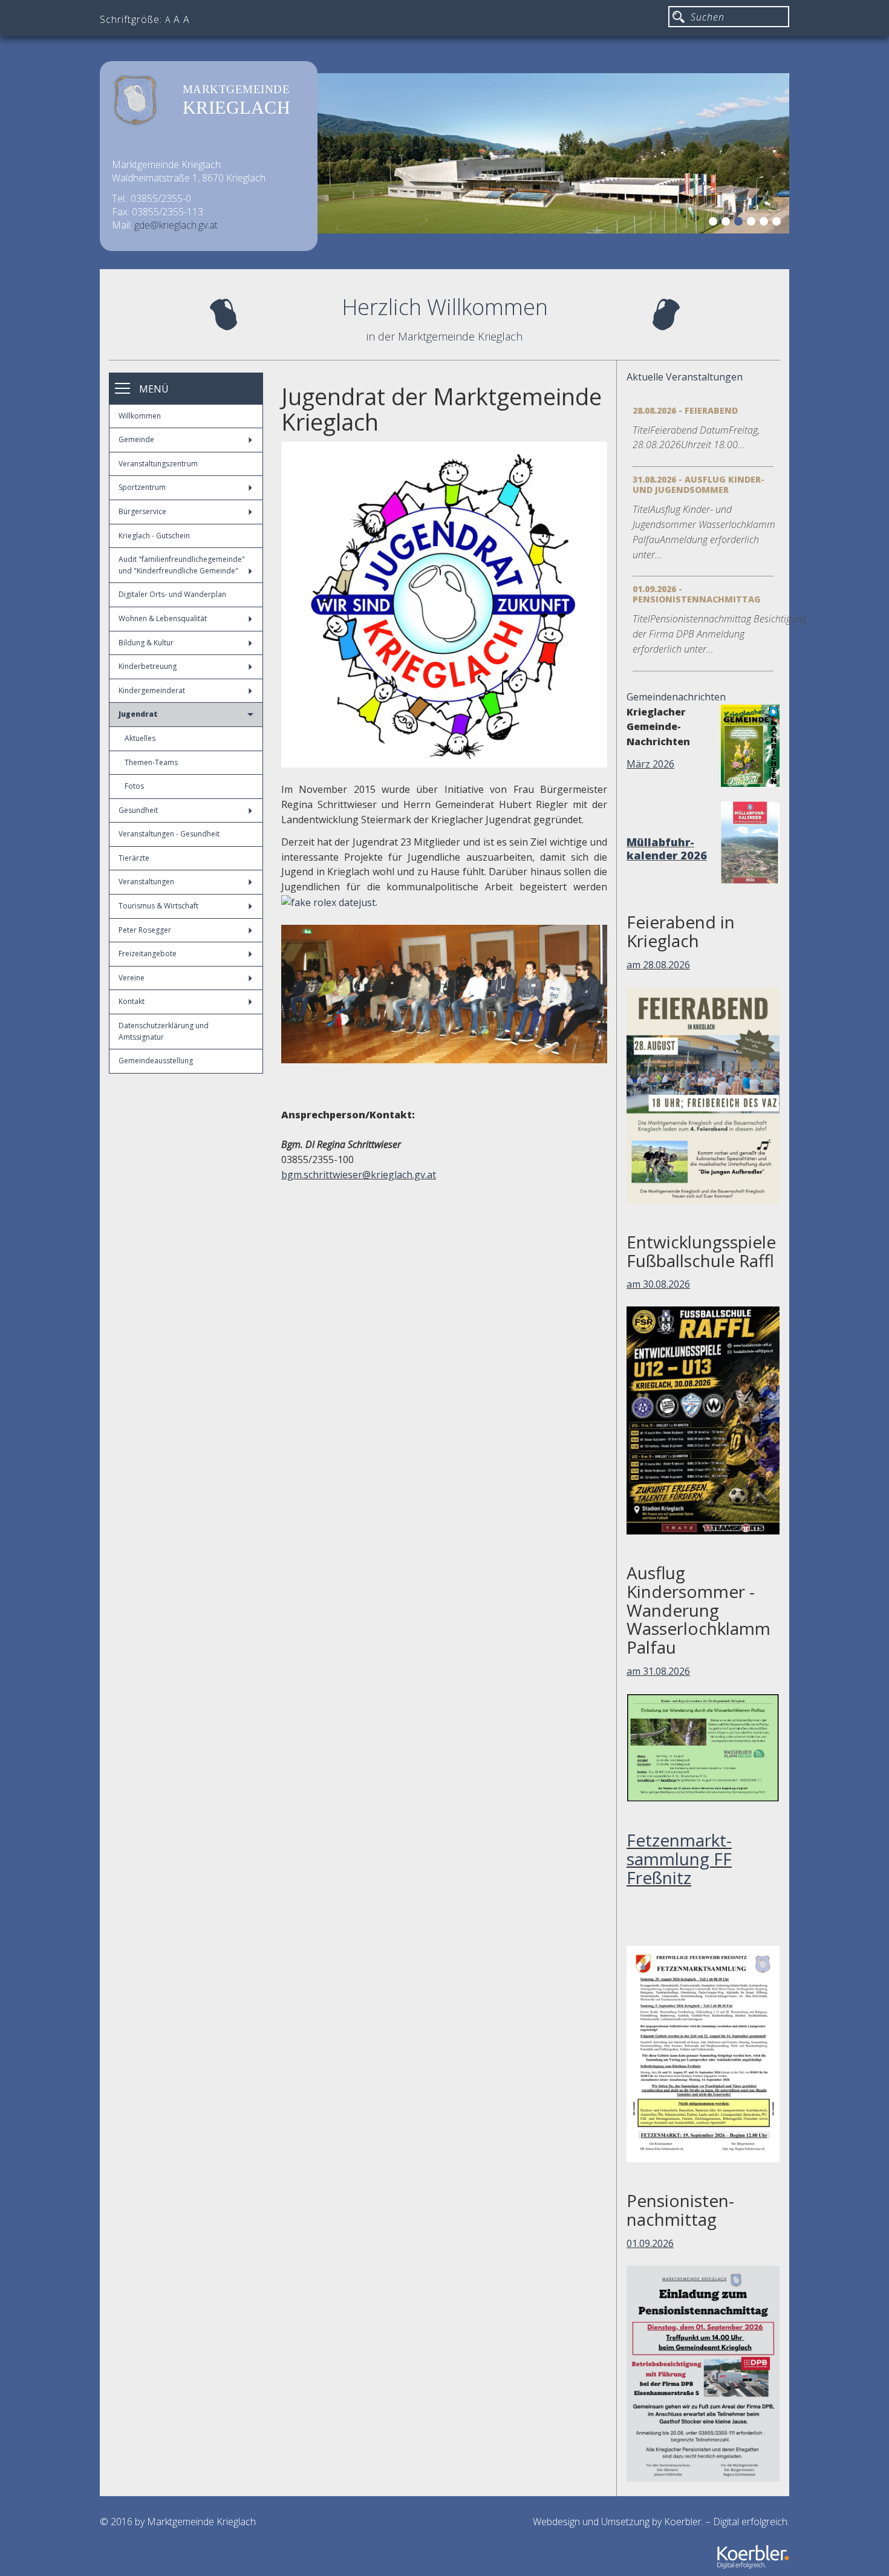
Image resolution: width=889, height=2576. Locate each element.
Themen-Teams (151, 762)
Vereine (132, 978)
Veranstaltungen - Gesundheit (169, 834)
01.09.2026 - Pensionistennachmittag (697, 594)
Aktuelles (140, 738)
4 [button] (753, 223)
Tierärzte (134, 858)
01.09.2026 (650, 2243)
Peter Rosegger (145, 930)
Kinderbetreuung (148, 666)
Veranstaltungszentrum (158, 464)
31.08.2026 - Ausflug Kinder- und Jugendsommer (698, 484)
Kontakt (132, 1001)
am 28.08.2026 (658, 965)
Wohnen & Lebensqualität (163, 618)
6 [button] (778, 223)
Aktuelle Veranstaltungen (685, 377)
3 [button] (740, 223)
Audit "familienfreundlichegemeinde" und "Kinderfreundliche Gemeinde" (182, 565)
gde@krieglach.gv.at (176, 225)
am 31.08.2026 (658, 1671)
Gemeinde (136, 439)
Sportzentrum (142, 487)
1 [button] (715, 223)
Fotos (134, 786)
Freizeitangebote (148, 954)
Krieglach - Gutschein (154, 536)
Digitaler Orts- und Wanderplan (172, 594)
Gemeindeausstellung (156, 1061)
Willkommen (140, 416)
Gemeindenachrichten (676, 697)
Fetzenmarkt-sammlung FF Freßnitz (679, 1859)
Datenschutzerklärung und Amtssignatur (164, 1031)
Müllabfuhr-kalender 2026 (667, 849)
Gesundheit (138, 810)
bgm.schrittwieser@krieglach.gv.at (359, 1175)
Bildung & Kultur (146, 643)
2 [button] (728, 223)
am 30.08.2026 (658, 1284)
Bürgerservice (142, 511)
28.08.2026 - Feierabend (685, 410)
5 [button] (766, 223)
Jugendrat (138, 714)
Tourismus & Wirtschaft (158, 906)
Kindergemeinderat (152, 690)
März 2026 (650, 764)
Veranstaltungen (146, 882)
